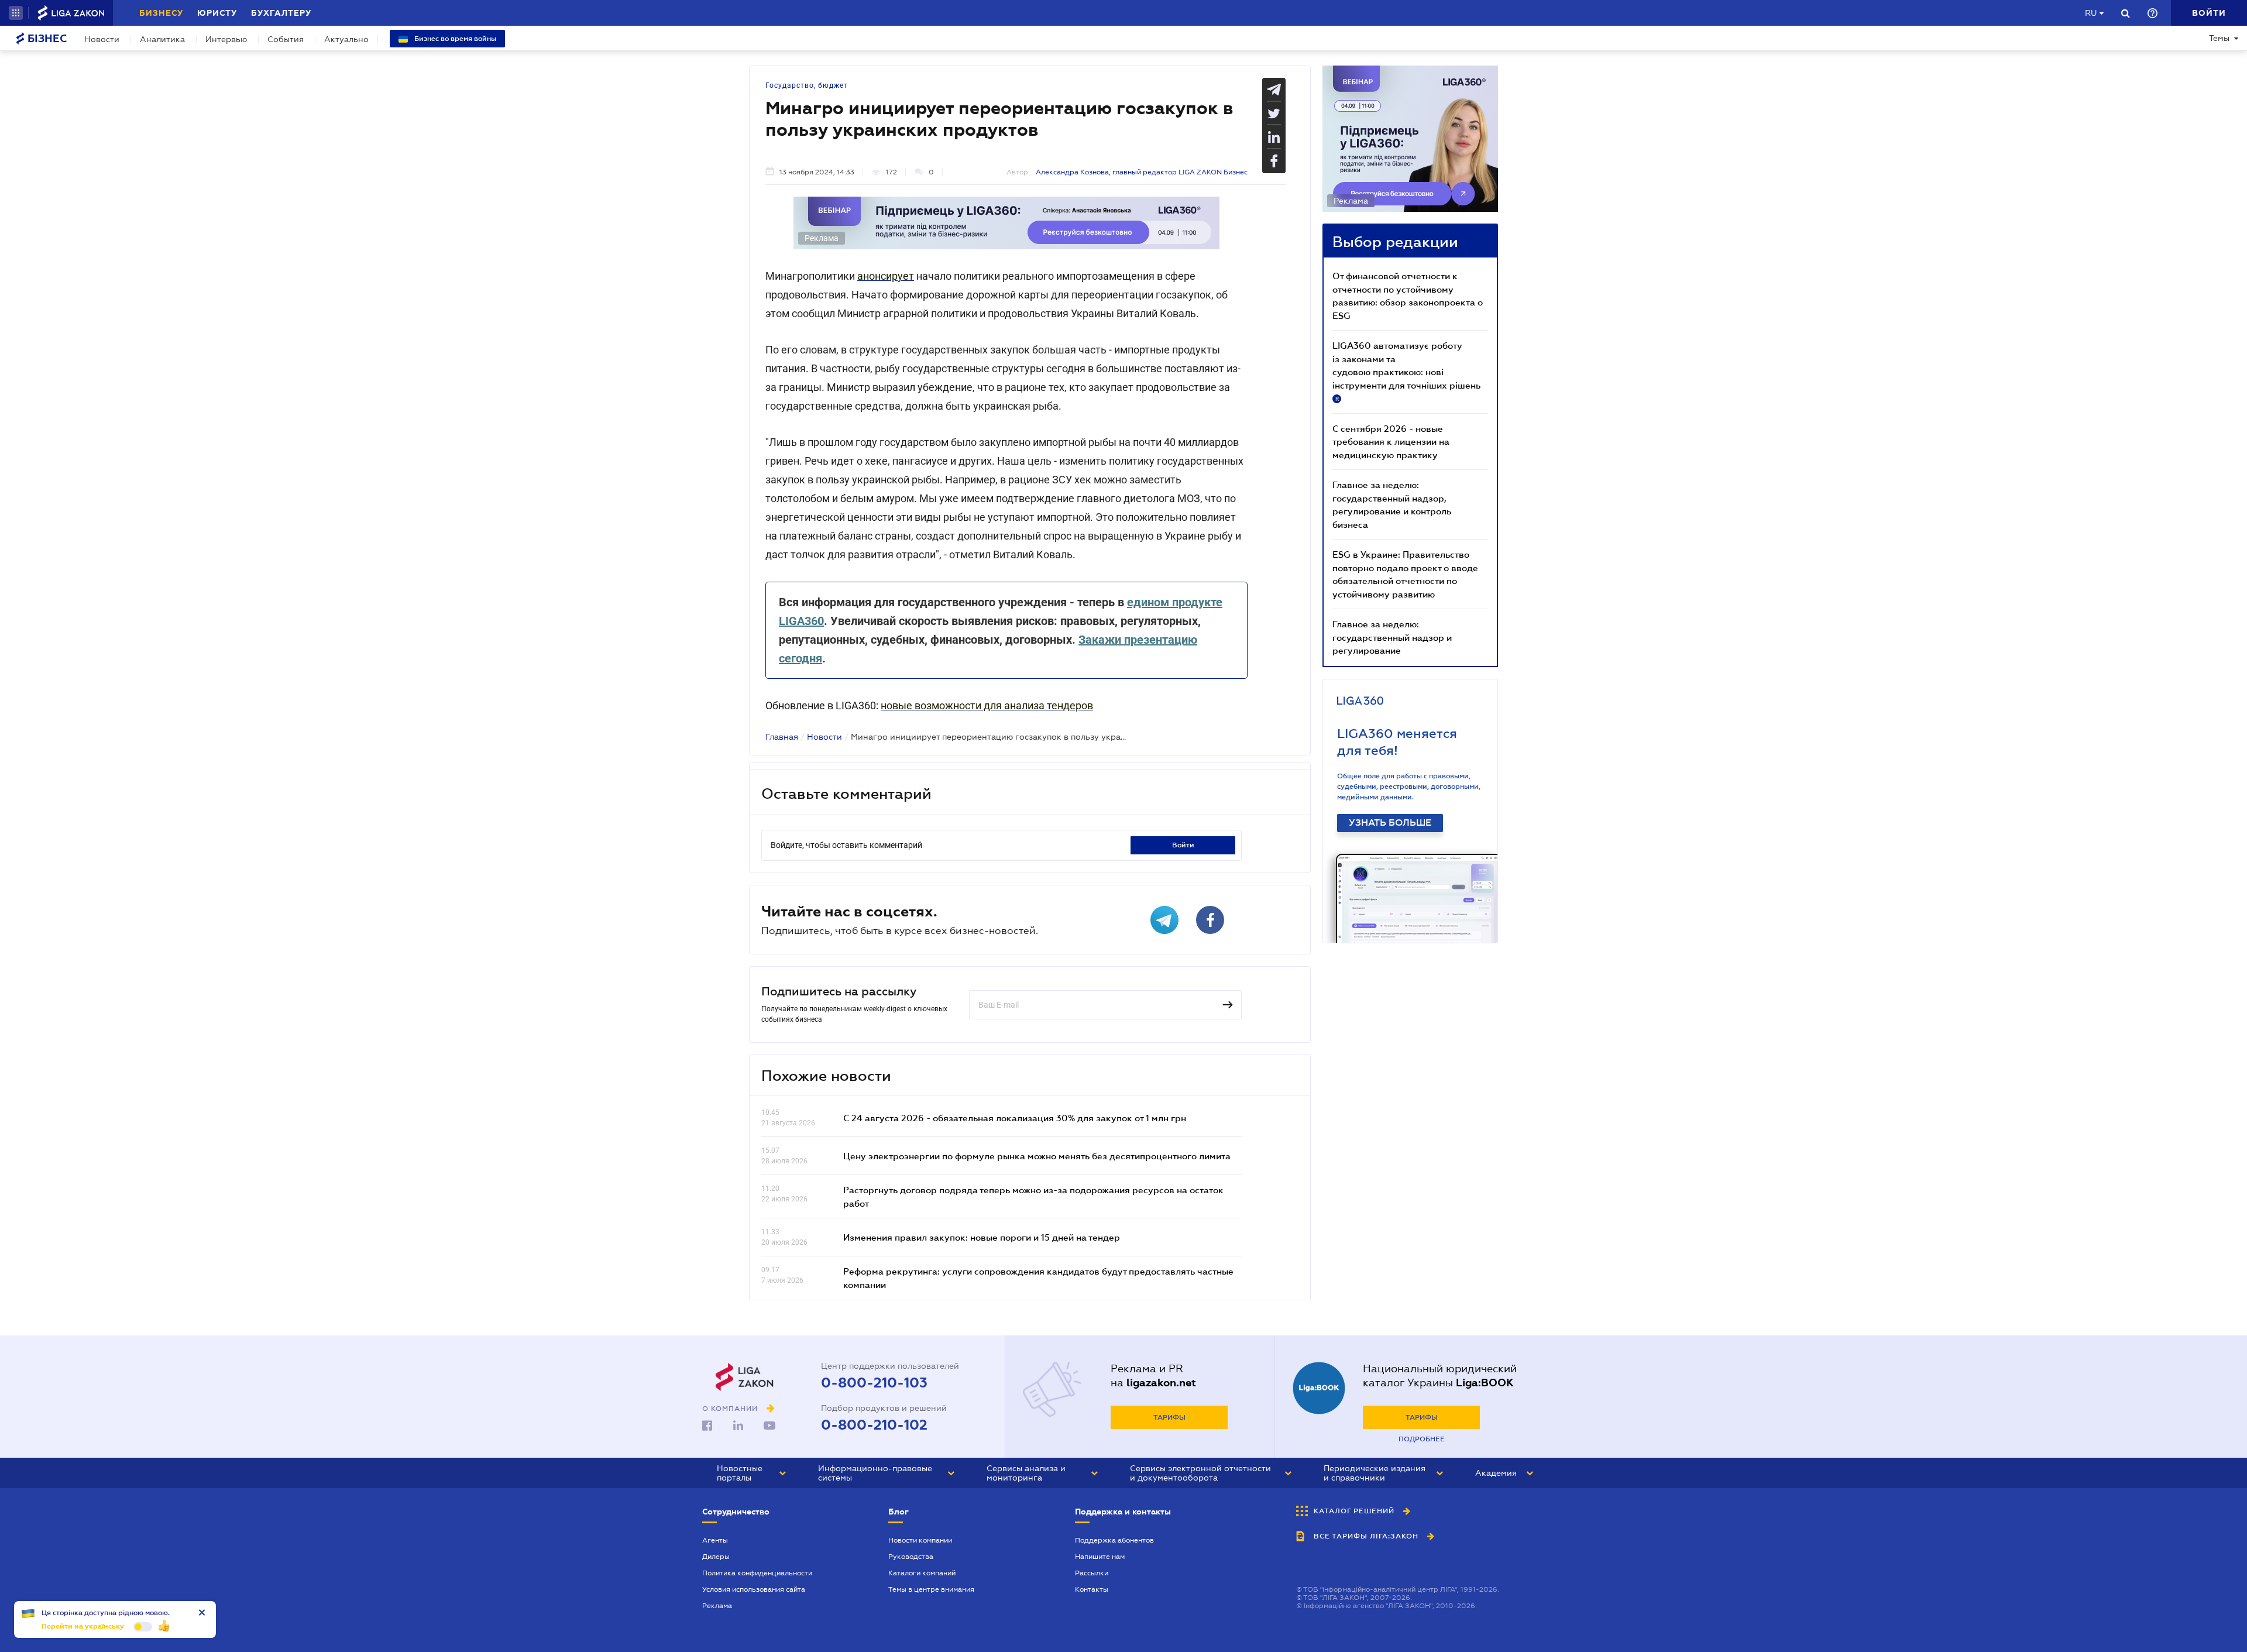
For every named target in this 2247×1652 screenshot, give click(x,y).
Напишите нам (1100, 1557)
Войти (1183, 845)
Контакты (1092, 1589)
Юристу (217, 13)
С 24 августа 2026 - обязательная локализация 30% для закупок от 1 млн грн (1015, 1118)
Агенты (715, 1540)
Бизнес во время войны (454, 39)
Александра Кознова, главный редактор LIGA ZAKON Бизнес (1142, 172)
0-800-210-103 (874, 1383)
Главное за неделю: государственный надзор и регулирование (1392, 637)
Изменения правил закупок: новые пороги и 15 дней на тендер (982, 1237)
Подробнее (1422, 1439)
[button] (16, 13)
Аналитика (162, 39)
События (286, 39)
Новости (102, 39)
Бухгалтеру (281, 13)
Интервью (226, 39)
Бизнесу (161, 13)
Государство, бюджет (807, 85)
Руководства (911, 1557)
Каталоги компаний (922, 1573)
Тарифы (1169, 1417)
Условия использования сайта (754, 1589)
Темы (2219, 38)
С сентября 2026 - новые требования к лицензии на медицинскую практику (1391, 442)
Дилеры (716, 1557)
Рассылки (1092, 1573)
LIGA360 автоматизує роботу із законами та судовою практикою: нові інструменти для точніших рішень (1406, 371)
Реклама (717, 1606)
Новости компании (920, 1540)
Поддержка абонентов (1114, 1540)
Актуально (346, 39)
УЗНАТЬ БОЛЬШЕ (1390, 823)
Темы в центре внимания (931, 1589)
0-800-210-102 (874, 1425)
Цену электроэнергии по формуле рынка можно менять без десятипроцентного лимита (1037, 1156)
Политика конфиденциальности (757, 1573)
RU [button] (2091, 13)
